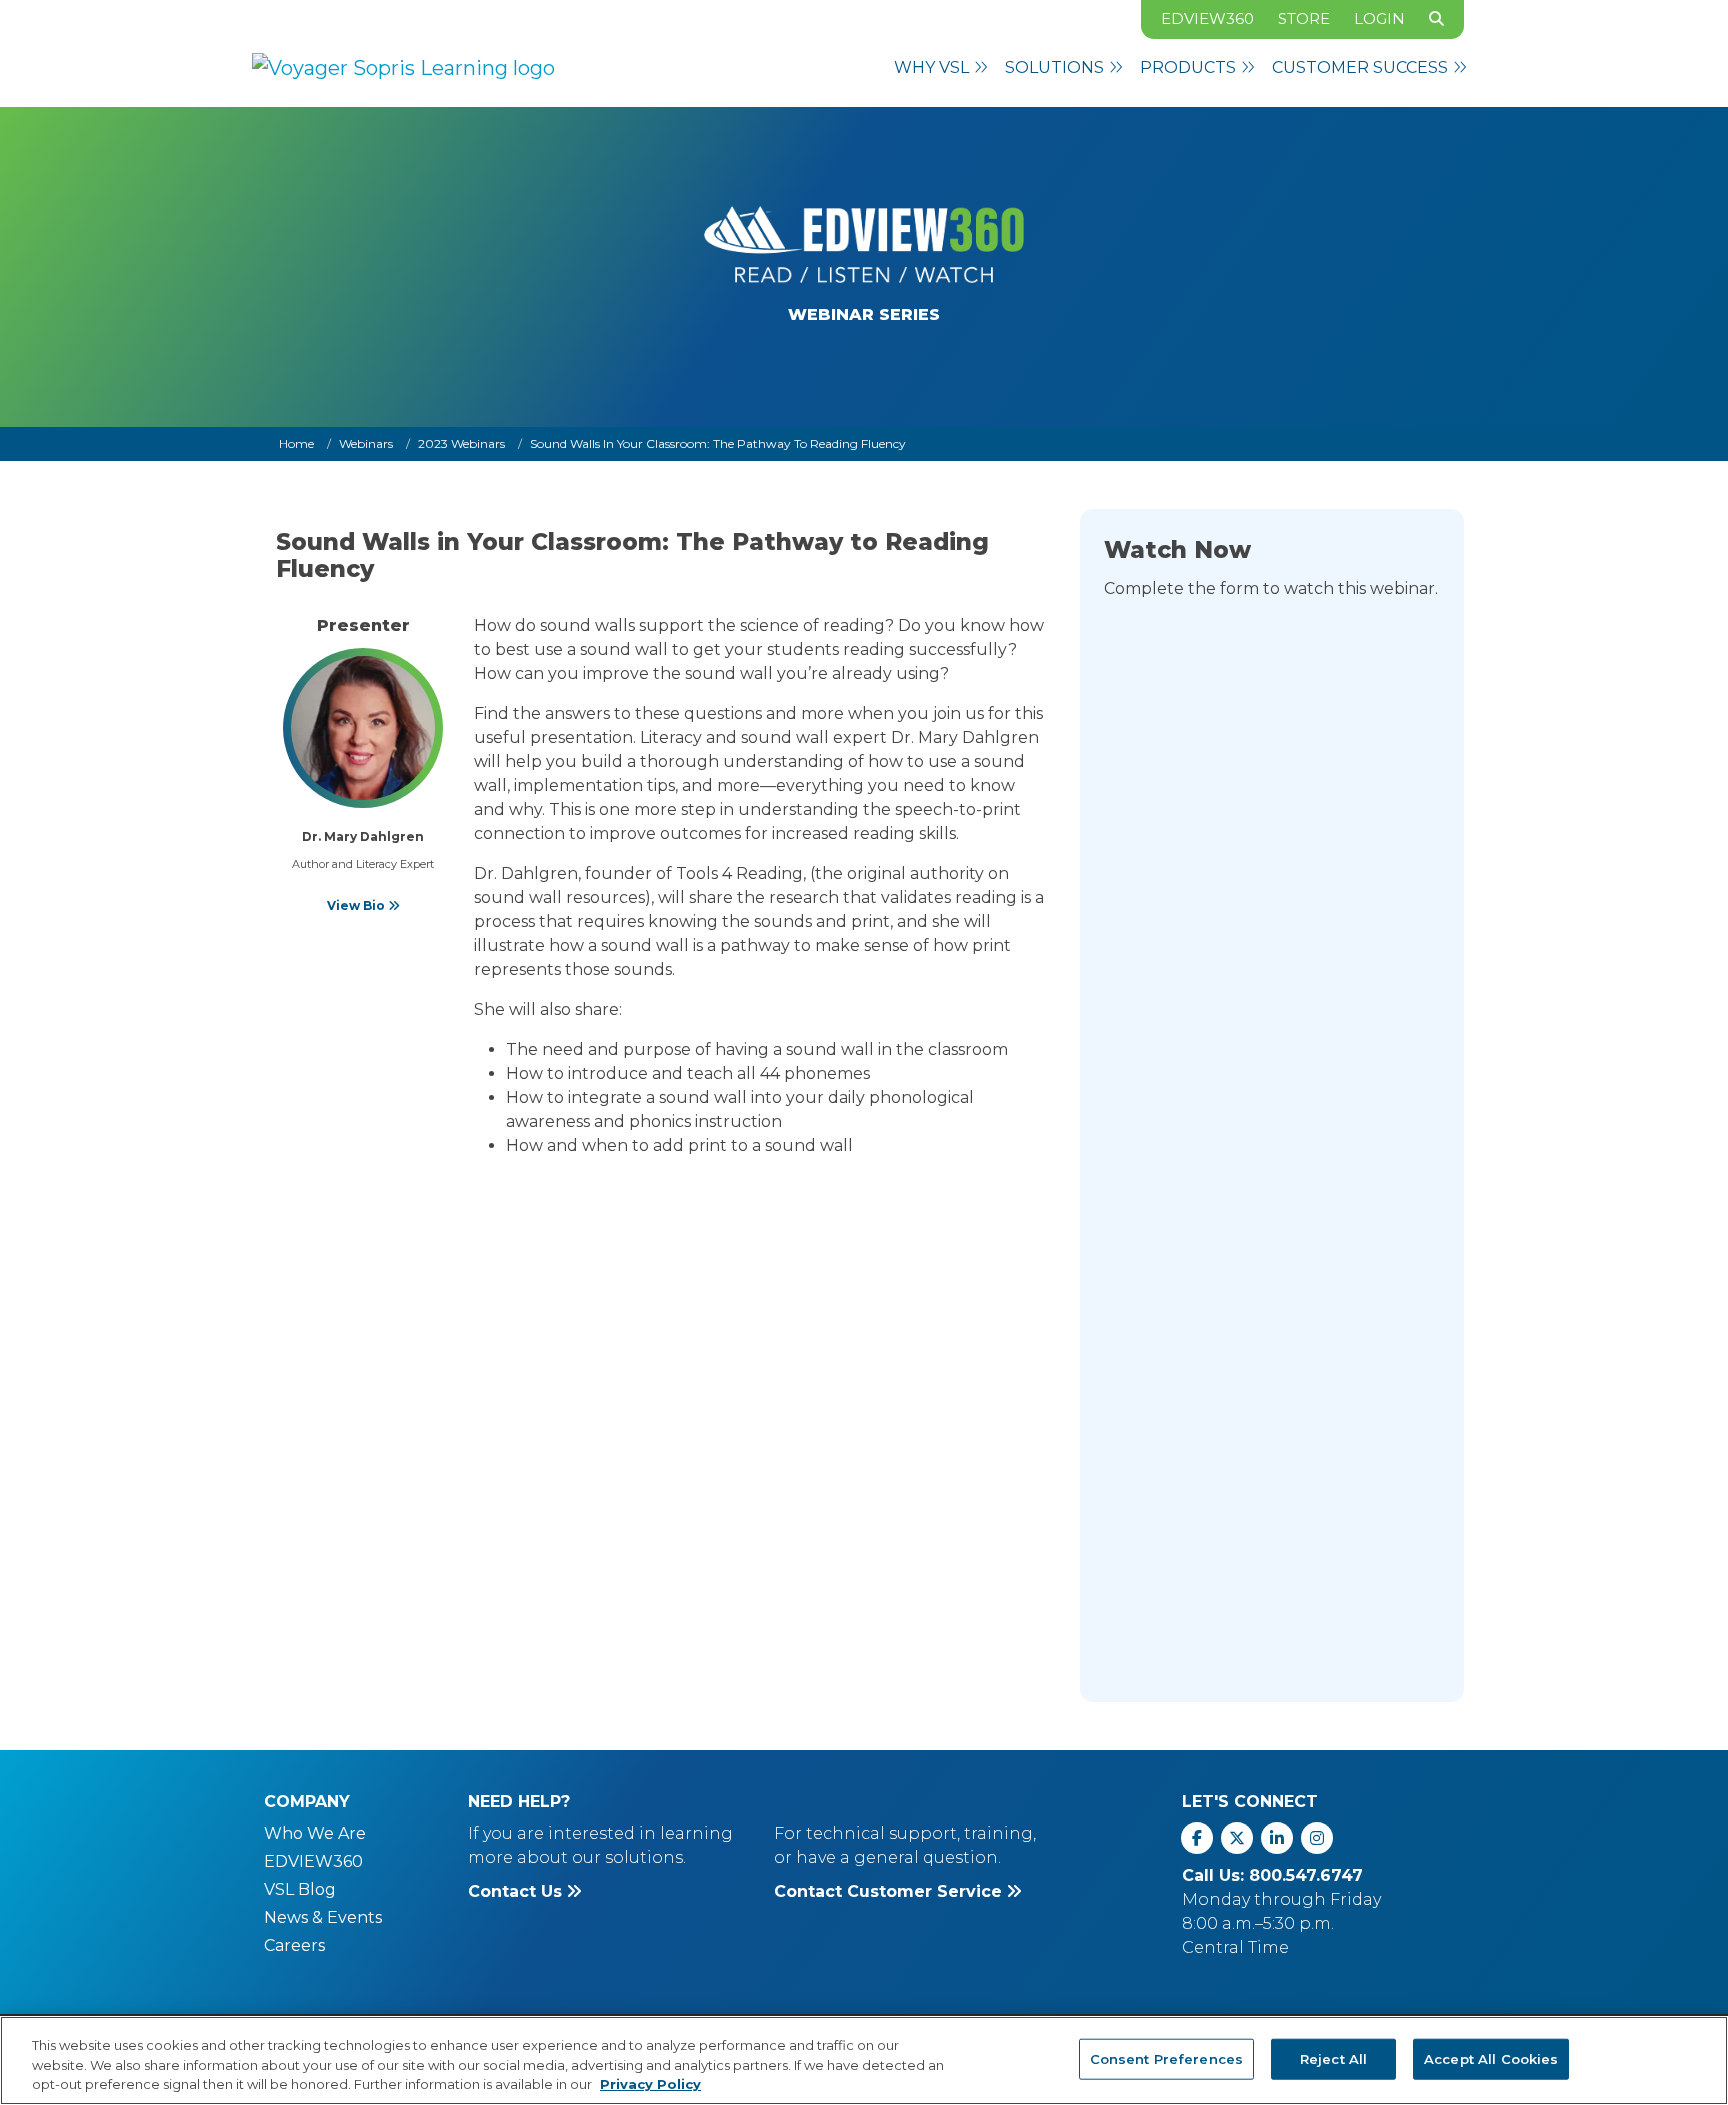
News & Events (323, 1917)
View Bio (357, 905)
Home (296, 443)
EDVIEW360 (1207, 18)
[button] (941, 68)
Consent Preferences (1166, 2058)
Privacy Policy (650, 2084)
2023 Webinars (461, 443)
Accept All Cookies (1491, 2058)
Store (1304, 18)
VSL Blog (300, 1889)
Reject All (1333, 2058)
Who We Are (315, 1833)
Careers (294, 1945)
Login (1379, 18)
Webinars (366, 443)
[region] (864, 2060)
